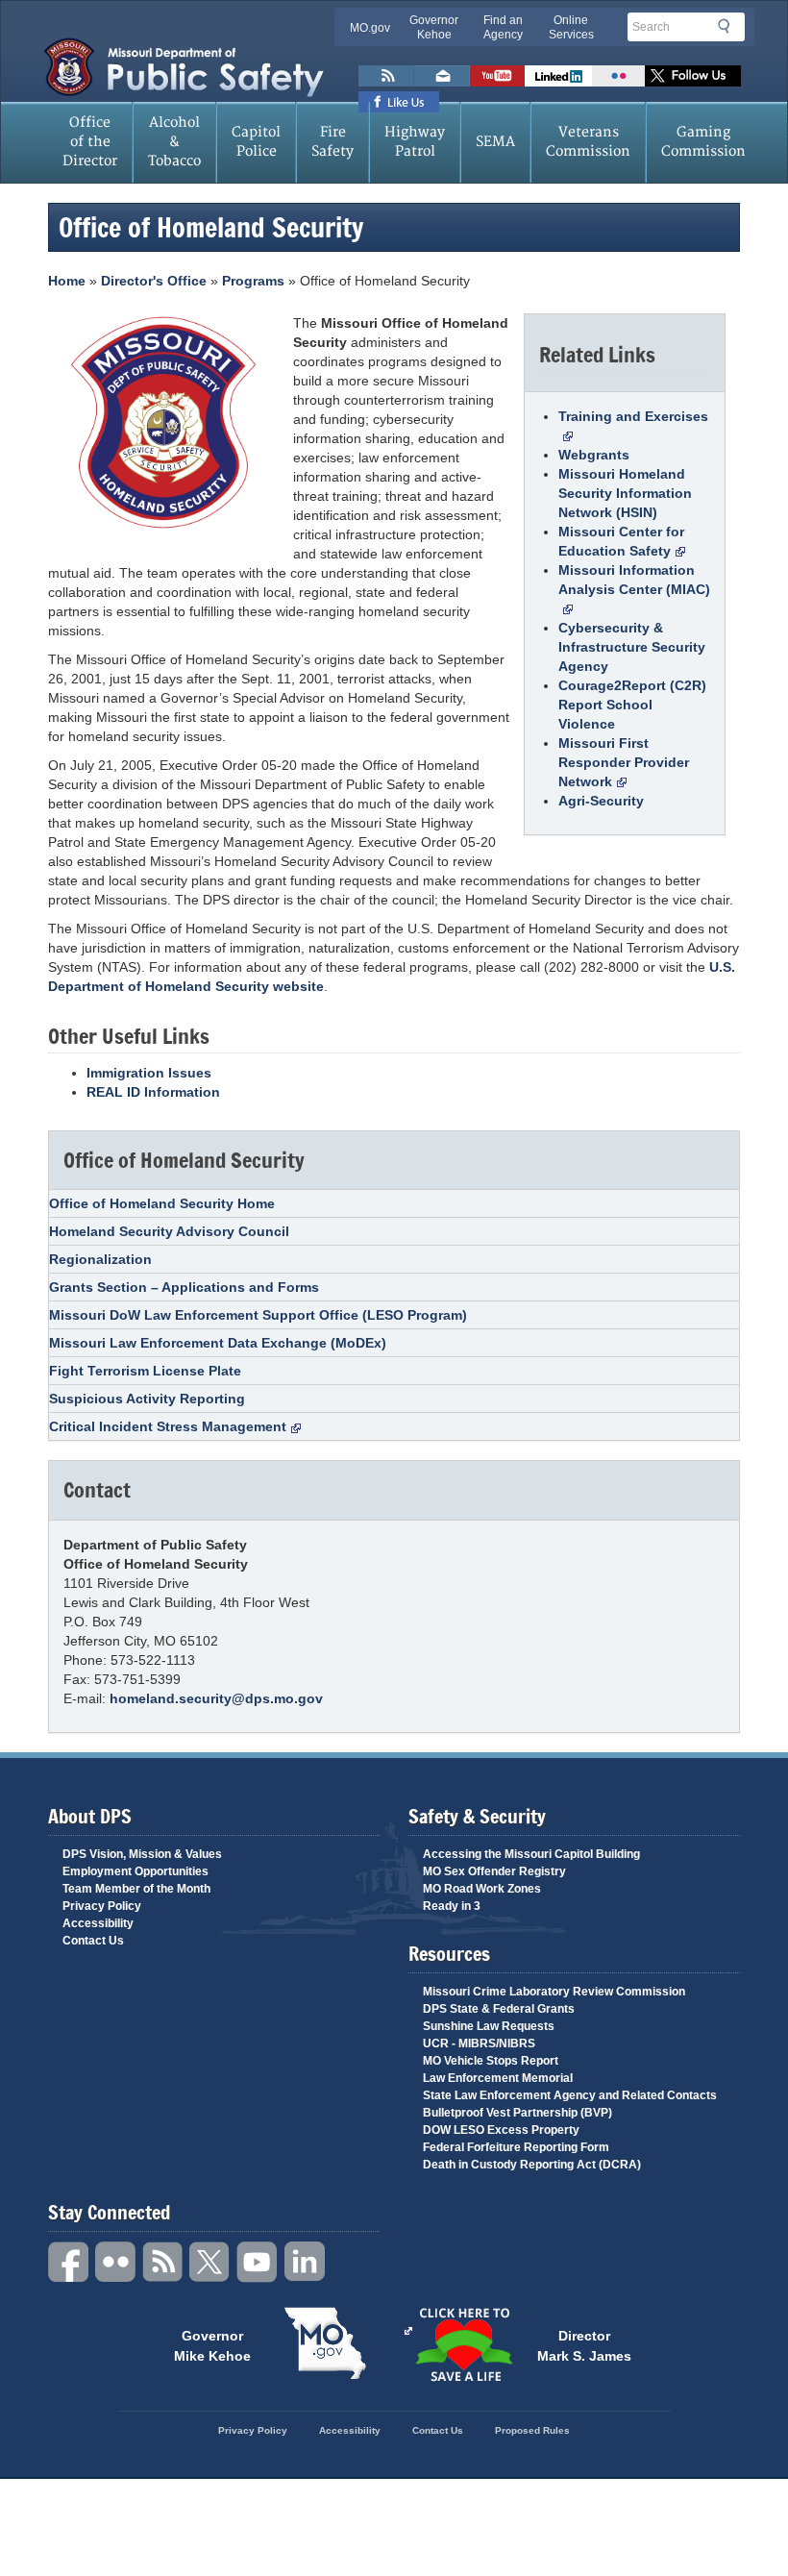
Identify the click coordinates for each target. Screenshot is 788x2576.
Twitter (210, 2262)
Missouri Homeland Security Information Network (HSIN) (625, 493)
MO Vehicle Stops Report (491, 2061)
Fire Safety (332, 142)
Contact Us (93, 1941)
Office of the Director (90, 142)
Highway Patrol (415, 142)
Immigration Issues (149, 1073)
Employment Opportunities (135, 1871)
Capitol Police (256, 142)
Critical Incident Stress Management (168, 1426)
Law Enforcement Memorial (498, 2078)
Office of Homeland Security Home (162, 1203)
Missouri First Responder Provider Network (624, 762)
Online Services (571, 27)
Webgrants (594, 455)
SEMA (495, 142)
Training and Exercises (633, 416)
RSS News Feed (386, 76)
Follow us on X (693, 76)
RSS (163, 2262)
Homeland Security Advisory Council (169, 1231)
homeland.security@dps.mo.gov (216, 1698)
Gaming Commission (703, 142)
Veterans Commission (588, 142)
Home (67, 281)
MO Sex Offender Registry (494, 1871)
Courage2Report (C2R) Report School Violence (632, 705)
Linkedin (305, 2262)
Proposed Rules (532, 2430)
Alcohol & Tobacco (174, 142)
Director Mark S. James (584, 2344)
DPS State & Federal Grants (499, 2009)
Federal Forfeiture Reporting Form (516, 2147)
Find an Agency (503, 27)
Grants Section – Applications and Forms (184, 1287)
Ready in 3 (452, 1906)
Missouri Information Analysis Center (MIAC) (634, 580)
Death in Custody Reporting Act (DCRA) (532, 2165)
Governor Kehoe (434, 27)
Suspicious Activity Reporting (147, 1399)
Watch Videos (497, 76)
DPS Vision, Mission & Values (142, 1854)
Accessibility (98, 1923)
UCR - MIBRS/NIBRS (479, 2043)
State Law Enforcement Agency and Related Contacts (570, 2095)
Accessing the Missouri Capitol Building (531, 1854)
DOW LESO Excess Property (501, 2130)
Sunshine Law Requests (489, 2026)
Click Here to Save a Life (463, 2344)
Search (729, 26)
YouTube (258, 2262)
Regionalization (100, 1259)
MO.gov (370, 28)
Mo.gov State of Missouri (325, 2343)
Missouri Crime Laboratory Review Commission (554, 1992)
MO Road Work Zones (482, 1889)
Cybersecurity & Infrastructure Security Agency (632, 647)
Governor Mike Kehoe (212, 2344)
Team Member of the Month (136, 1889)
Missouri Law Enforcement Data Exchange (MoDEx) (218, 1343)
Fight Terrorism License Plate (145, 1371)
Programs (253, 281)
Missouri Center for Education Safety (621, 541)
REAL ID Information (153, 1092)
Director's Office (154, 281)
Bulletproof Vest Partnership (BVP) (517, 2113)
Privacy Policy (102, 1906)
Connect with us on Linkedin (558, 76)
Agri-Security (601, 801)
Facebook (69, 2262)
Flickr (618, 76)
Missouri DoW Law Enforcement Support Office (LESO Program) (258, 1315)
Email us (442, 76)
